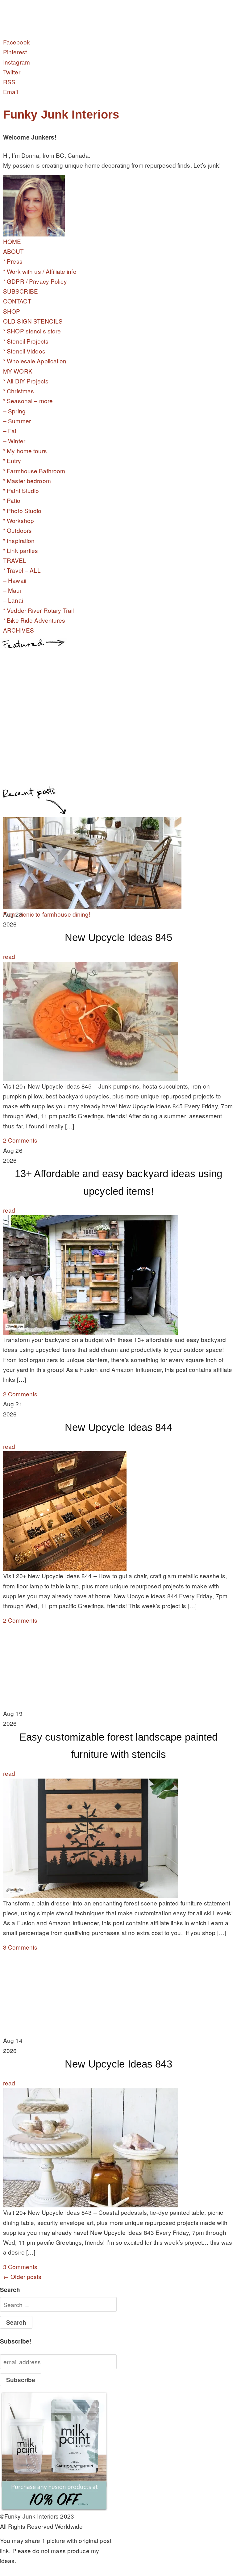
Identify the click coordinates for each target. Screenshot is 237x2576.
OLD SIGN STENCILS (33, 321)
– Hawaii (15, 580)
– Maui (12, 590)
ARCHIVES (19, 630)
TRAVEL (15, 560)
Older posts (22, 2276)
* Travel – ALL (22, 570)
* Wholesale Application (35, 361)
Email (11, 92)
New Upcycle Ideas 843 (118, 2064)
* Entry (12, 460)
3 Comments (20, 1947)
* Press (13, 261)
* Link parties (21, 550)
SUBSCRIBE (21, 291)
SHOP (12, 311)
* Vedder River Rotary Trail (38, 610)
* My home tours (25, 451)
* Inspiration (19, 540)
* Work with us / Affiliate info (40, 271)
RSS (9, 82)
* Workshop (19, 520)
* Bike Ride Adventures (34, 620)
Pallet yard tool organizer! (37, 914)
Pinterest (15, 52)
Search (10, 2290)
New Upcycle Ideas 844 (118, 1427)
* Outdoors (17, 530)
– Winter (14, 441)
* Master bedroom (27, 481)
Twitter (12, 72)
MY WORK (18, 371)
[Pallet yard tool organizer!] (92, 904)
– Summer (17, 421)
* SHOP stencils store (32, 331)
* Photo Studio (22, 510)
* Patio (12, 500)
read (9, 956)
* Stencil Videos (24, 351)
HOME (12, 241)
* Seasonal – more (28, 401)
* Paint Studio (21, 490)
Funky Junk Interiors (61, 115)
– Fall (10, 431)
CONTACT (17, 301)
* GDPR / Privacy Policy (35, 281)
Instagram (17, 62)
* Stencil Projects (26, 341)
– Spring (14, 411)
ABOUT (14, 251)
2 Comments (20, 1140)
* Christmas (19, 391)
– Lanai (13, 600)
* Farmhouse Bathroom (34, 471)
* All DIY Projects (26, 381)
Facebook (17, 42)
